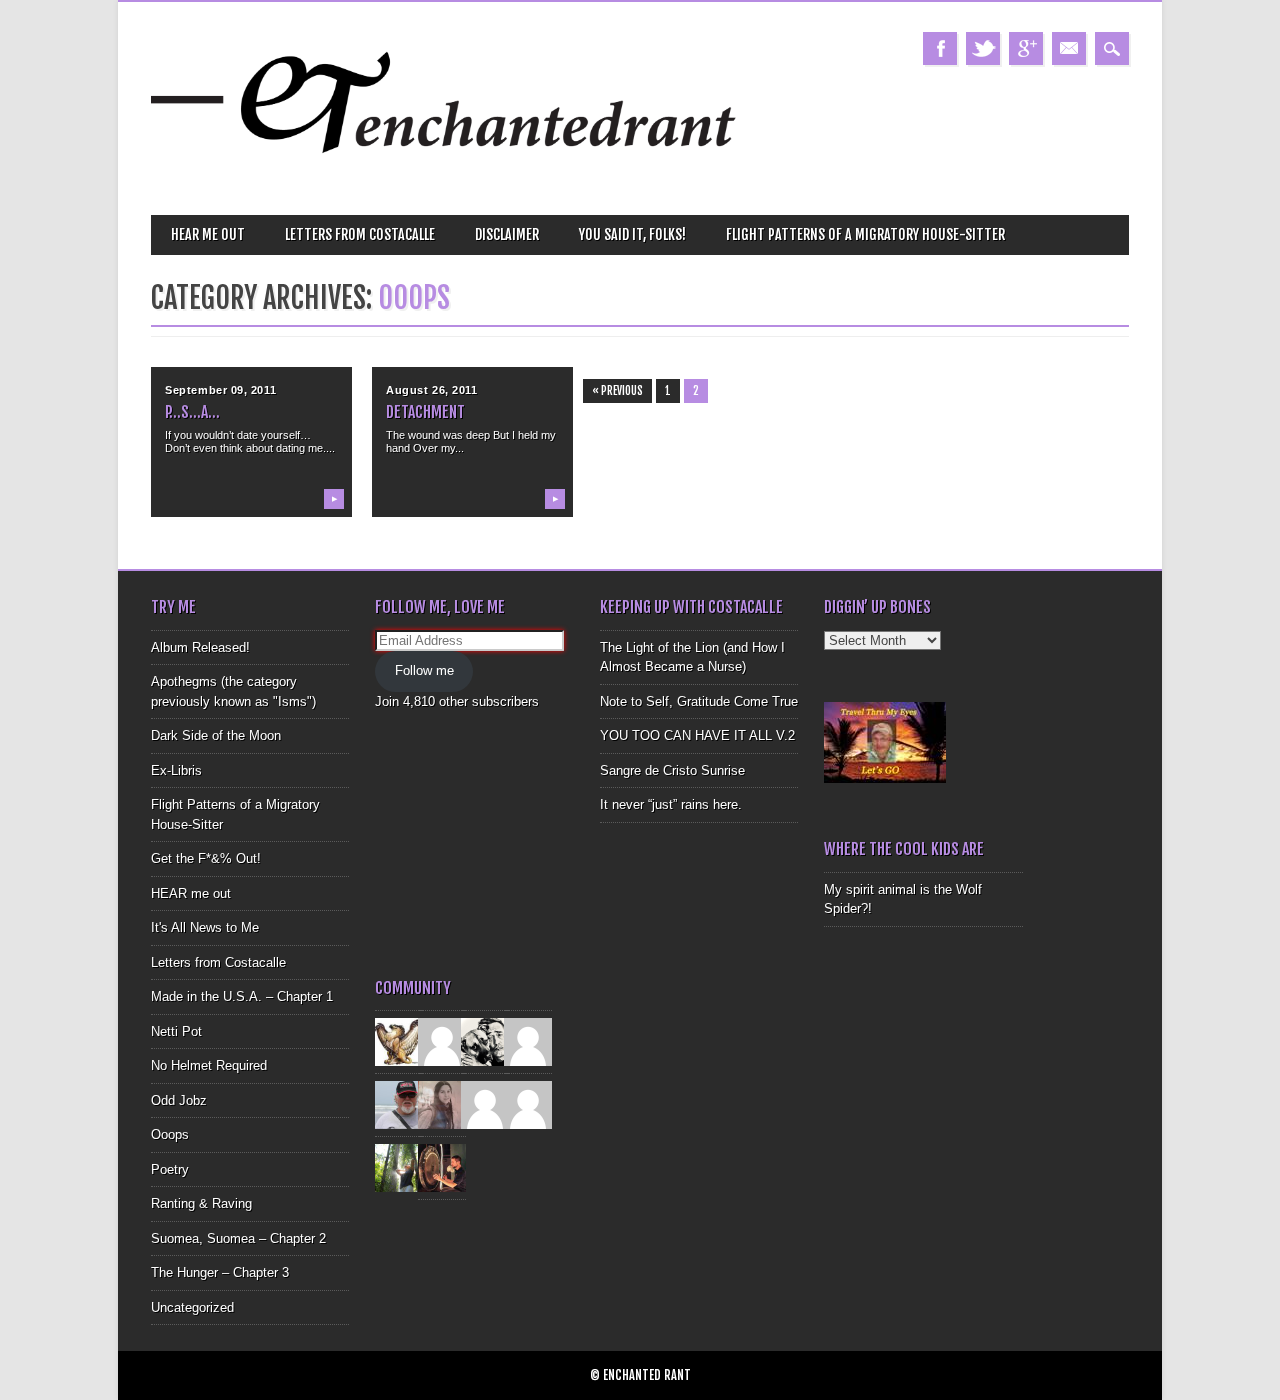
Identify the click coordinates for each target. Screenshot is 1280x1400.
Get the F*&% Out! (206, 858)
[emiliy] (528, 1104)
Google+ (1026, 48)
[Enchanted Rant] (444, 180)
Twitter (983, 48)
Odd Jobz (179, 1100)
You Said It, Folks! (632, 234)
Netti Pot (176, 1031)
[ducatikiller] (485, 1041)
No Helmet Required (209, 1065)
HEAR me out (208, 234)
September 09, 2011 (220, 390)
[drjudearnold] (442, 1104)
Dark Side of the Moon (216, 735)
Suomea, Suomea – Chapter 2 (238, 1238)
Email (1069, 48)
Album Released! (200, 647)
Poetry (170, 1169)
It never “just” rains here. (671, 804)
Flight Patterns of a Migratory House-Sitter (865, 234)
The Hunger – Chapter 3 (220, 1272)
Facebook (940, 48)
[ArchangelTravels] (442, 1041)
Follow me (424, 670)
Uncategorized (192, 1307)
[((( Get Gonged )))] (442, 1167)
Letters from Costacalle (360, 234)
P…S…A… (192, 412)
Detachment (425, 412)
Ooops (170, 1134)
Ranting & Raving (201, 1203)
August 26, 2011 (431, 390)
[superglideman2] (399, 1104)
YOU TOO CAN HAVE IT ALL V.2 (697, 735)
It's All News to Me (205, 927)
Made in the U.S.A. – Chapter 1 (242, 996)
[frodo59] (399, 1041)
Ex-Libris (176, 770)
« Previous (617, 391)
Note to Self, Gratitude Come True (699, 701)
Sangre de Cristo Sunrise (672, 770)
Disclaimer (507, 234)
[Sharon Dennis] (528, 1041)
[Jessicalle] (399, 1167)
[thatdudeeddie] (485, 1104)
